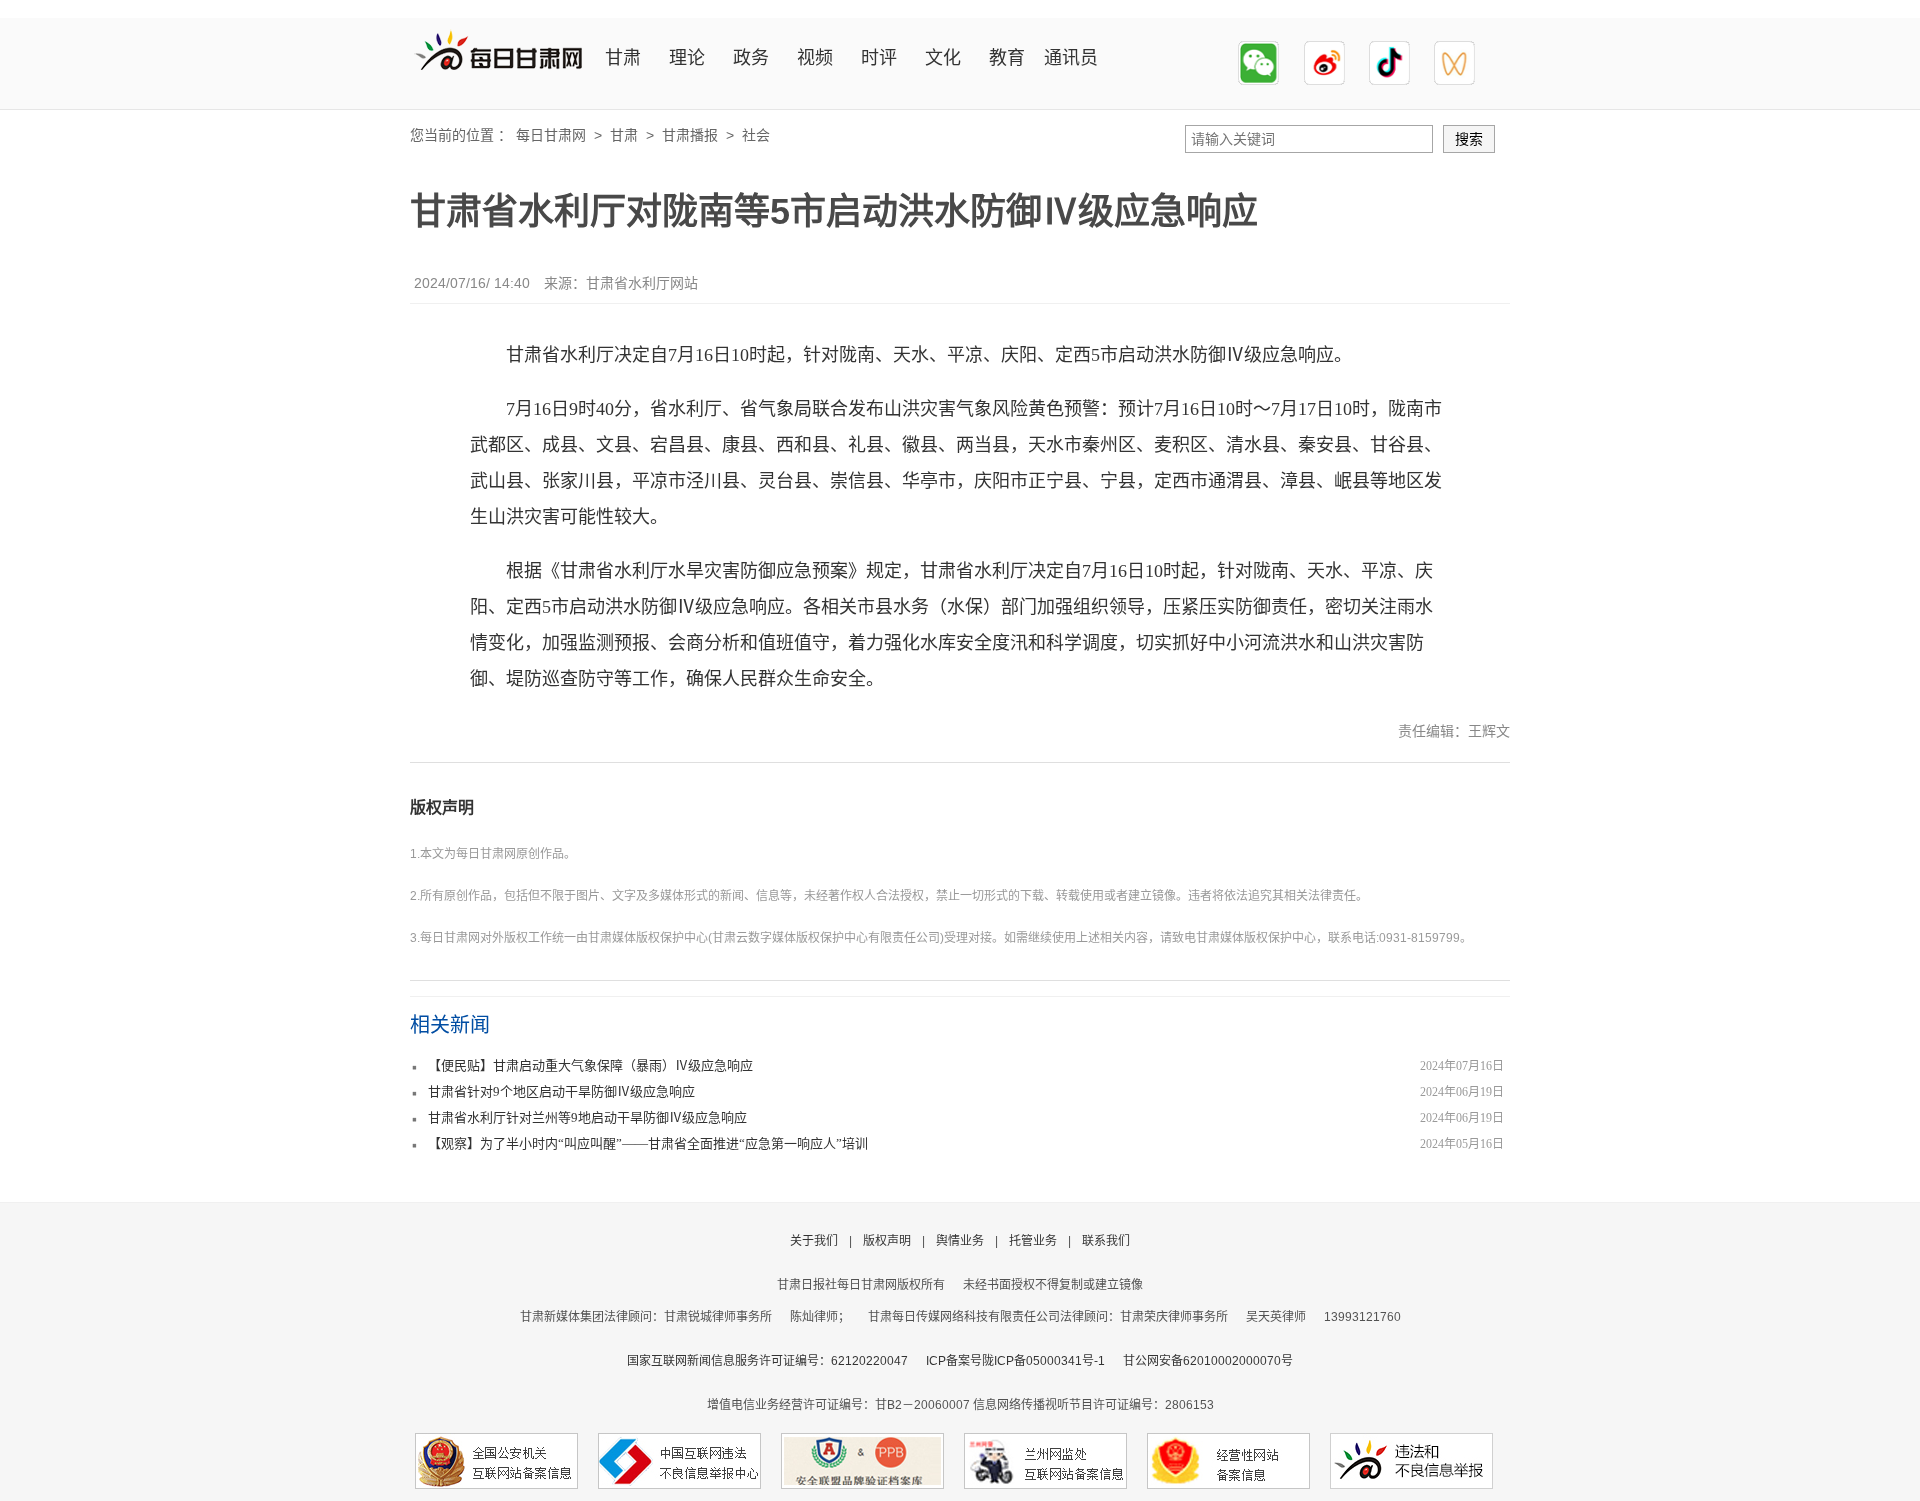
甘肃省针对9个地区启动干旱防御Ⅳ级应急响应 (561, 1091)
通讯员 (1071, 58)
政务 (751, 58)
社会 (756, 135)
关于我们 (814, 1241)
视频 (815, 58)
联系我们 (1106, 1241)
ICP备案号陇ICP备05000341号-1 (1015, 1361)
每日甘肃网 (551, 135)
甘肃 (623, 58)
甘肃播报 (690, 135)
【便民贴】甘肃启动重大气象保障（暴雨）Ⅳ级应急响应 (590, 1065)
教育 (1007, 58)
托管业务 (1033, 1241)
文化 (943, 58)
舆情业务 (960, 1241)
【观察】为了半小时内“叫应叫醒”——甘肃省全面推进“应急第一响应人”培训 (648, 1143)
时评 (879, 58)
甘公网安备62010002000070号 (1208, 1361)
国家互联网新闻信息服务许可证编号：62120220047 (776, 1361)
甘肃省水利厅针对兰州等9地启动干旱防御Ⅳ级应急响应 (587, 1117)
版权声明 (442, 807)
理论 (687, 58)
